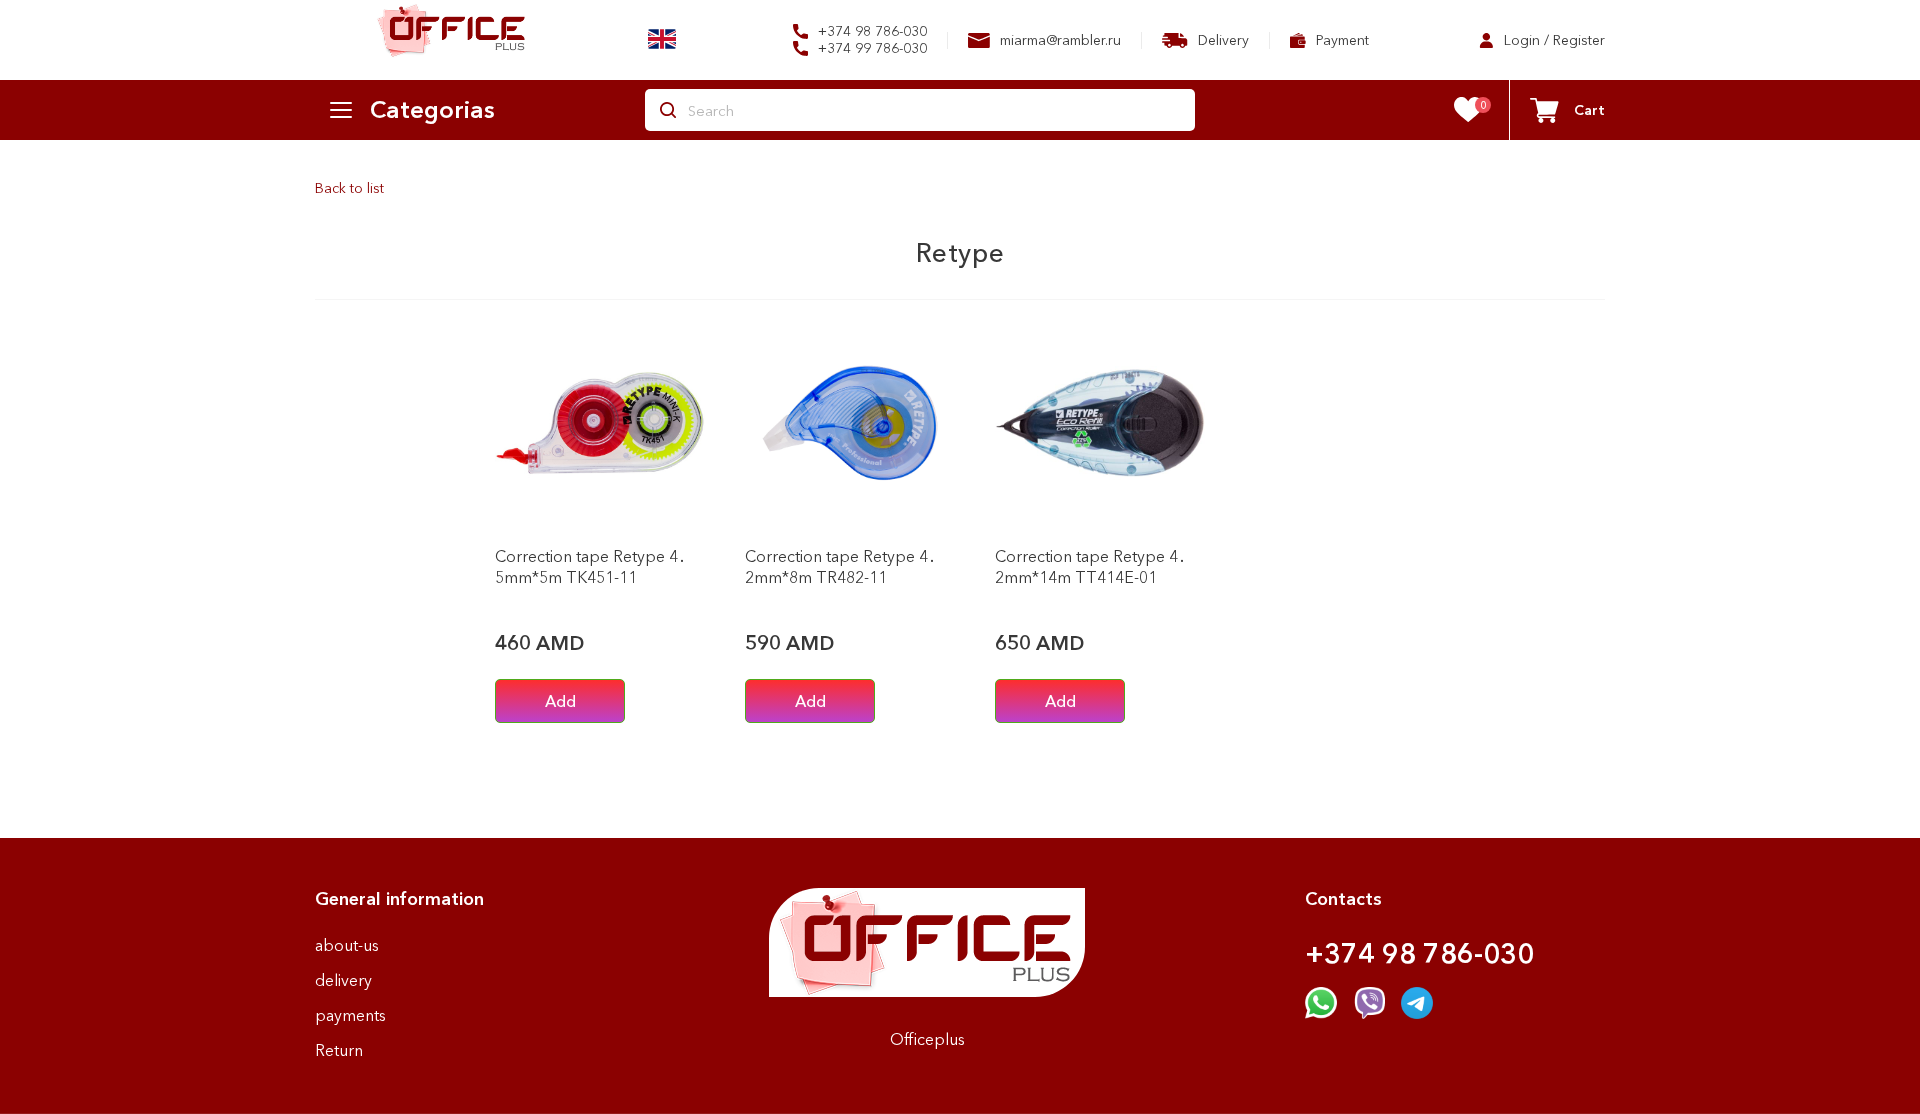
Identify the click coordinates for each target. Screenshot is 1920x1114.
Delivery (1221, 40)
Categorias (432, 109)
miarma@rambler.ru (1058, 40)
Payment (1340, 40)
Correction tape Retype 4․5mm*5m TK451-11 (590, 566)
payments (350, 1015)
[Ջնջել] (680, 508)
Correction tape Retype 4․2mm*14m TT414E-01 (1090, 566)
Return (339, 1050)
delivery (343, 980)
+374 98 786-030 (870, 31)
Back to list (349, 188)
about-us (347, 945)
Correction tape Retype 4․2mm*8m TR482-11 (840, 566)
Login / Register (1552, 40)
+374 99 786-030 (870, 48)
